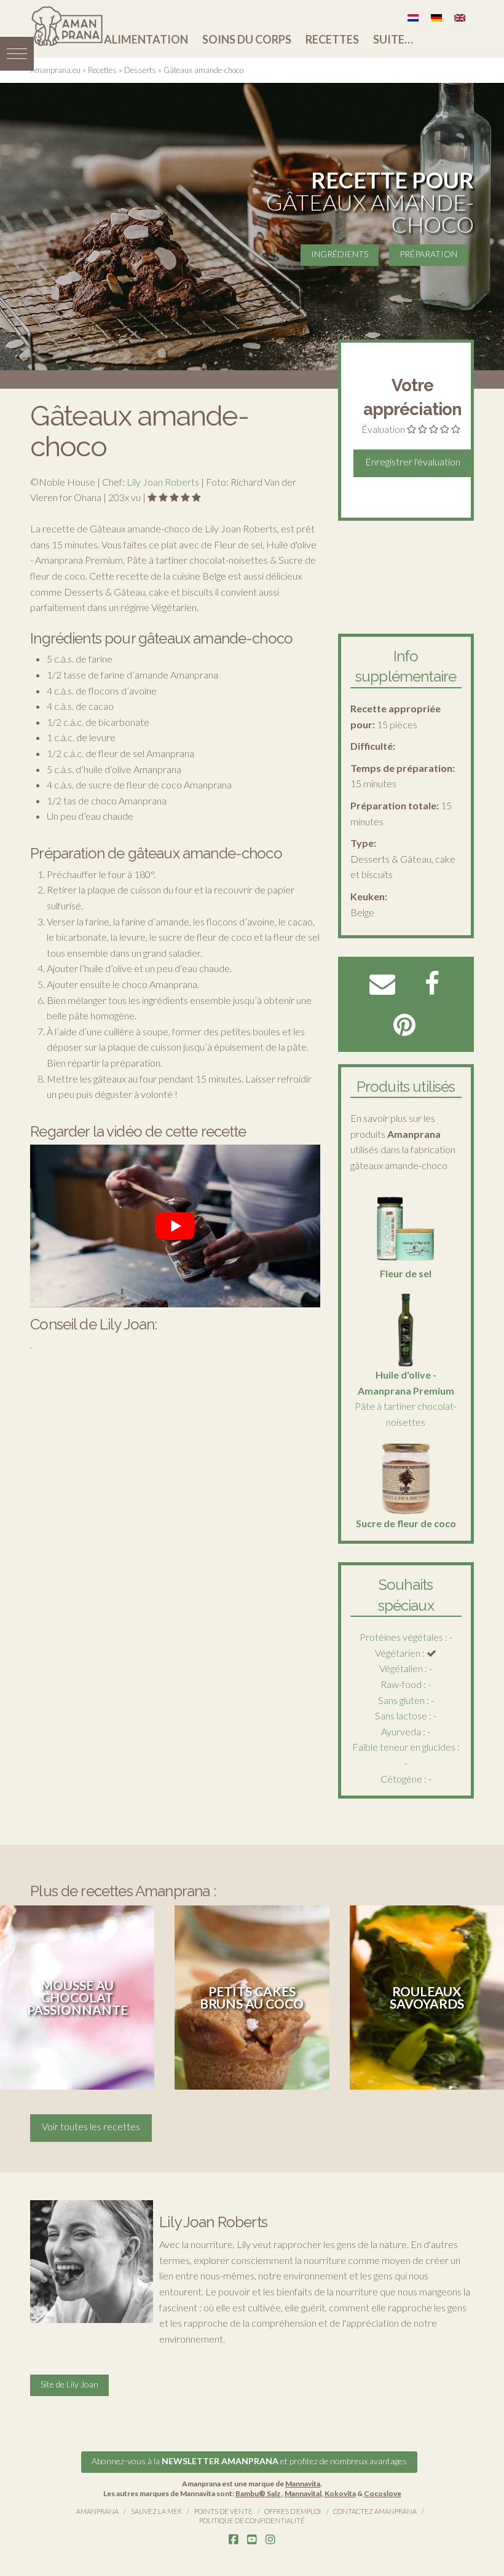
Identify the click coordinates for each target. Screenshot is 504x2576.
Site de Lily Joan (69, 2384)
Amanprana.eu (55, 70)
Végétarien (398, 1653)
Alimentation (146, 39)
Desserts (140, 70)
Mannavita (303, 2484)
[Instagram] (270, 2540)
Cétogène (401, 1779)
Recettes (332, 39)
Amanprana (97, 2511)
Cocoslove (383, 2493)
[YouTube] (252, 2540)
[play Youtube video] (175, 1226)
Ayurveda (401, 1731)
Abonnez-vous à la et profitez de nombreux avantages (249, 2461)
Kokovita (340, 2493)
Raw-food (401, 1684)
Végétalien (401, 1668)
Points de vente (223, 2511)
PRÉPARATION (428, 254)
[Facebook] (234, 2540)
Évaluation (383, 429)
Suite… (393, 39)
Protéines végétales (401, 1637)
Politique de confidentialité (252, 2520)
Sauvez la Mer (156, 2511)
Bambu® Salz (258, 2493)
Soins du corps (247, 39)
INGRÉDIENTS (340, 254)
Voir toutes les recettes (91, 2126)
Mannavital (303, 2493)
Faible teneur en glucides (404, 1747)
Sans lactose (401, 1715)
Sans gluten (401, 1700)
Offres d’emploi (293, 2511)
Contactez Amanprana (375, 2511)
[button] (17, 54)
